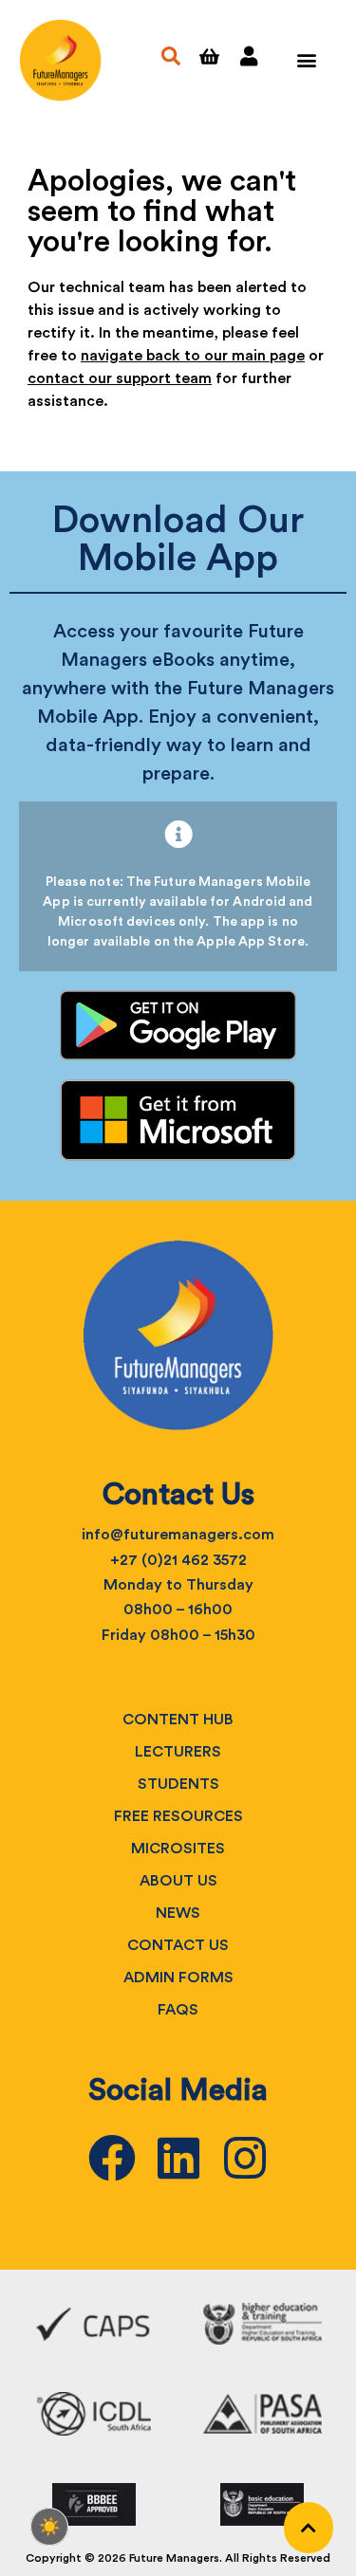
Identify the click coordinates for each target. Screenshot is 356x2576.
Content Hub (178, 1720)
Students (178, 1784)
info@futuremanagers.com (178, 1535)
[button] (306, 60)
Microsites (178, 1849)
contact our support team (120, 378)
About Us (178, 1881)
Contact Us (178, 1945)
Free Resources (178, 1816)
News (178, 1913)
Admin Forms (178, 1978)
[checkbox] (49, 2527)
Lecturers (178, 1752)
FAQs (178, 2010)
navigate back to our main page (193, 356)
